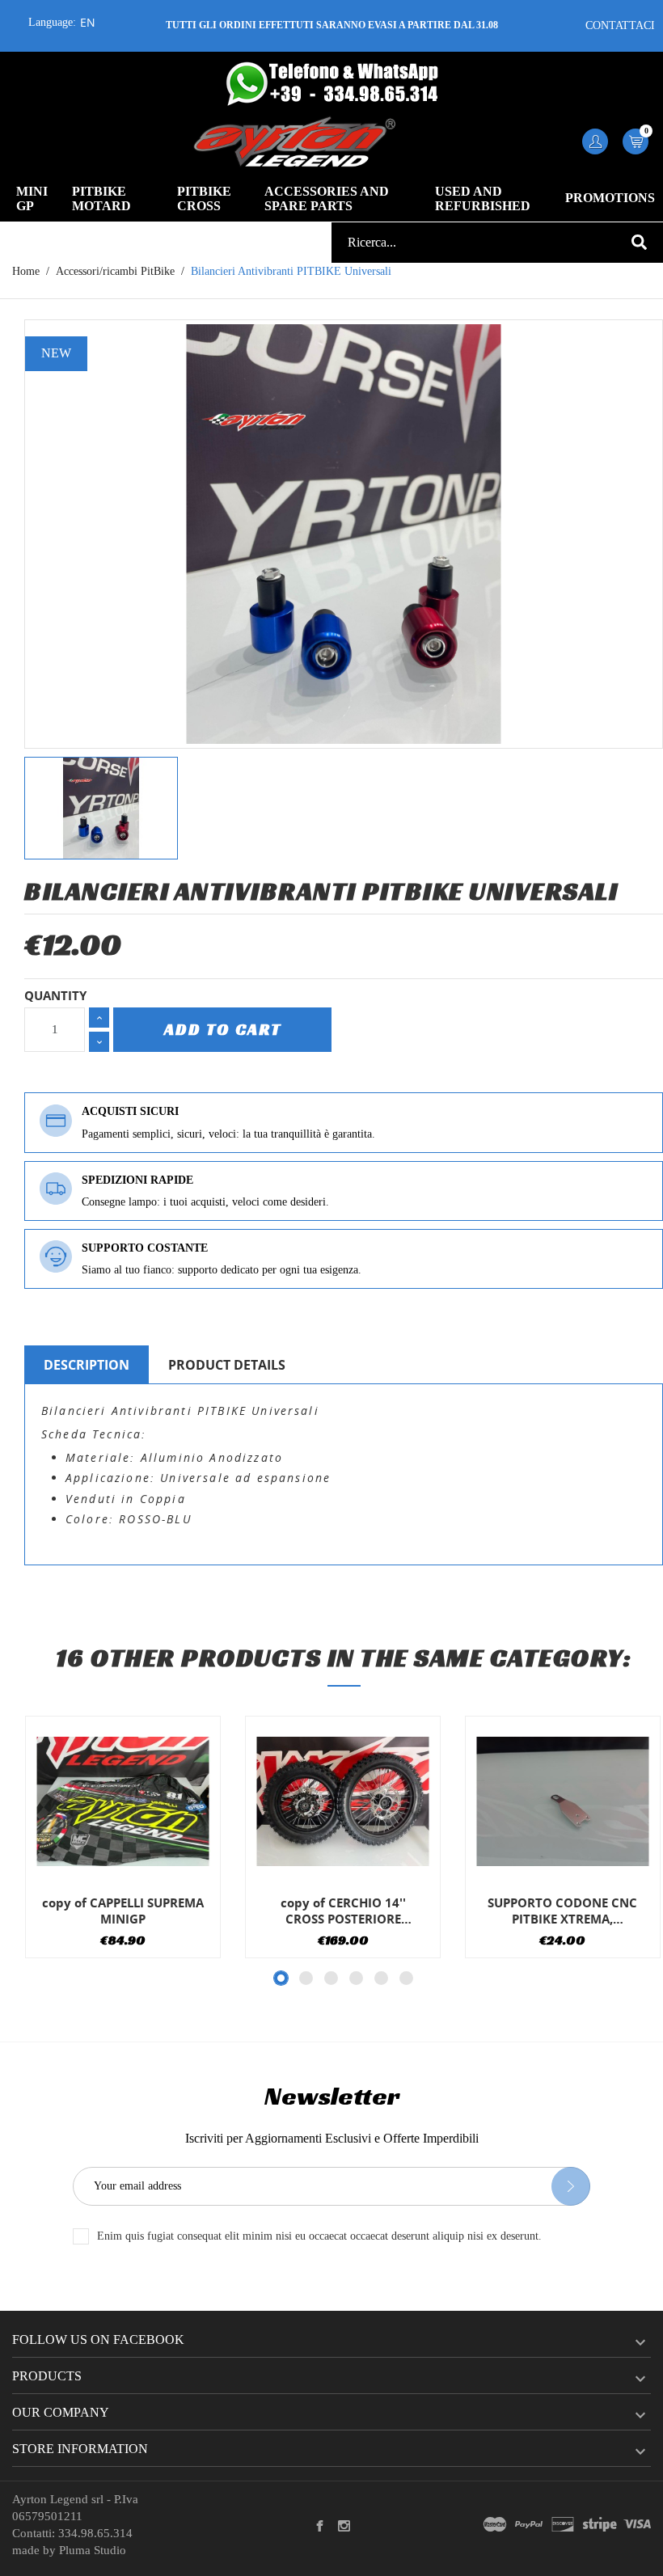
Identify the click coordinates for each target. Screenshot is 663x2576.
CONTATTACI (620, 25)
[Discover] (563, 2525)
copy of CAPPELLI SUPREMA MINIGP (123, 1911)
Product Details (227, 1365)
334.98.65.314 (95, 2533)
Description (87, 1365)
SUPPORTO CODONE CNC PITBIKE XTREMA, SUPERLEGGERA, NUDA (562, 1911)
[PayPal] (529, 2525)
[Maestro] (495, 2525)
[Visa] (637, 2525)
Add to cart (223, 1029)
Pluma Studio (93, 2550)
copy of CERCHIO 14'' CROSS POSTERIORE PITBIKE (343, 1911)
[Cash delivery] (600, 2525)
